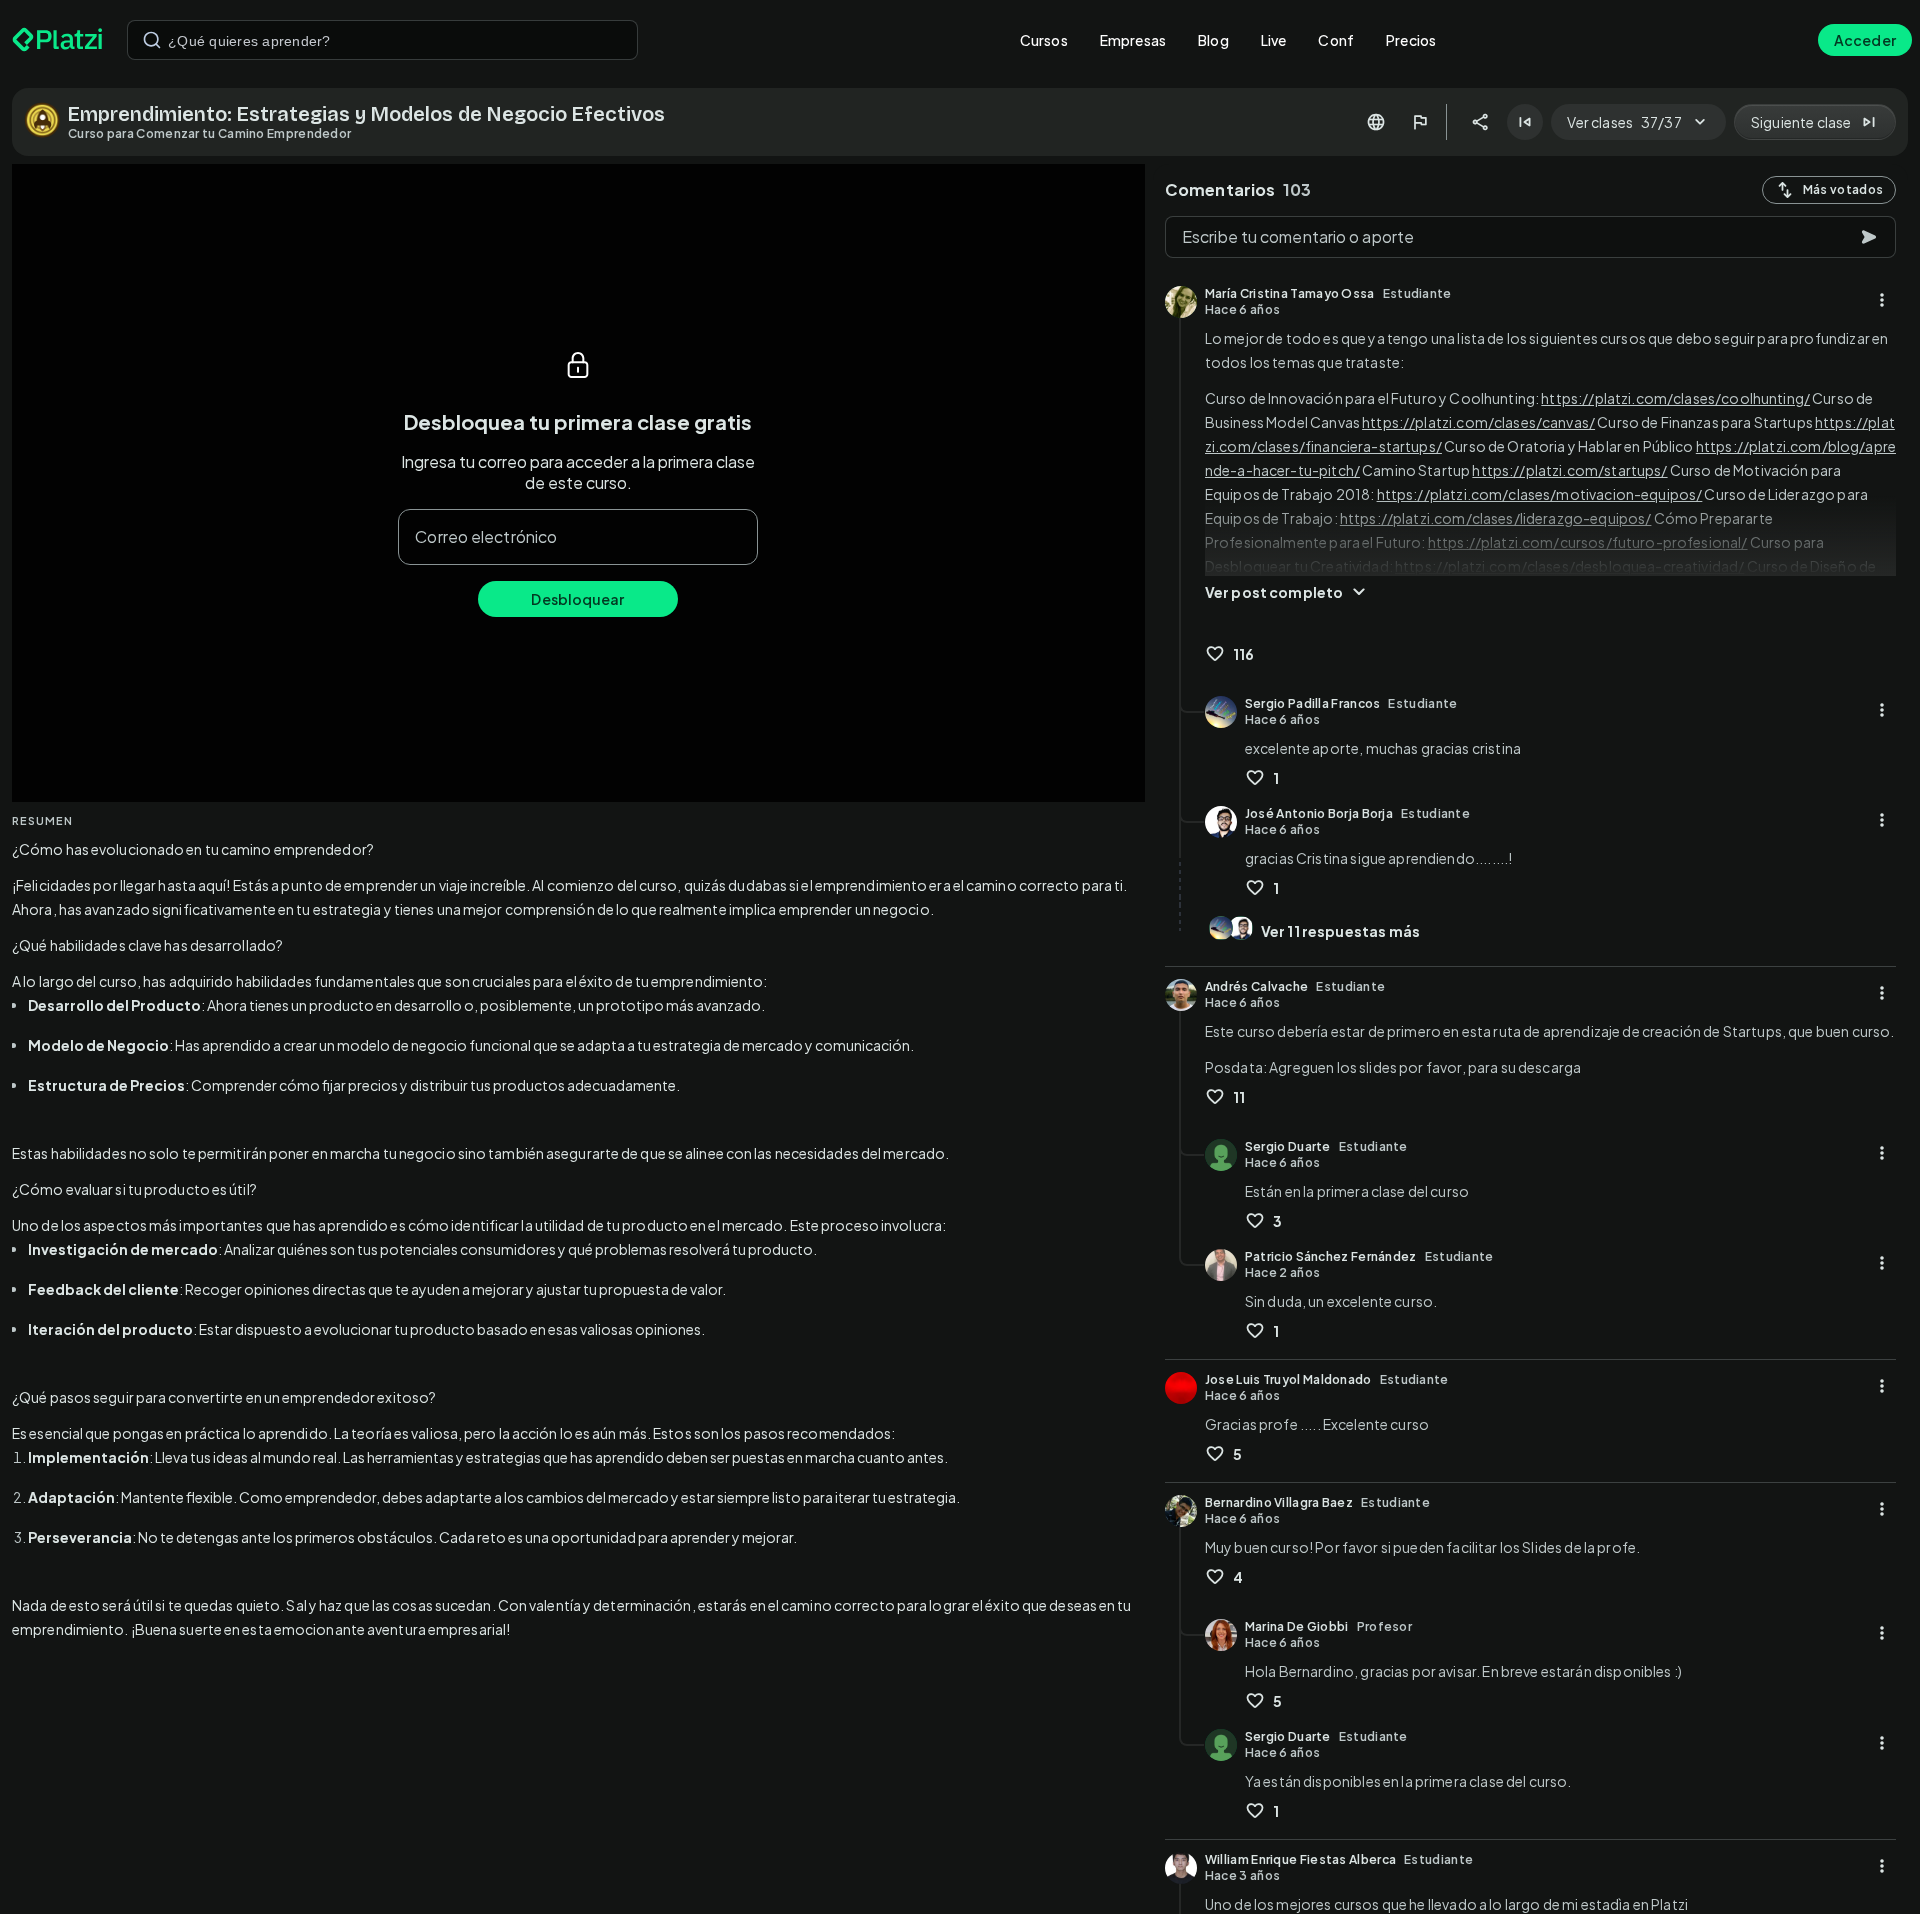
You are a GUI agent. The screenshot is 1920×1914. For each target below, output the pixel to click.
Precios (1411, 40)
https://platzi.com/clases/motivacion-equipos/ (1540, 494)
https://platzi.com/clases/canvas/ (1478, 422)
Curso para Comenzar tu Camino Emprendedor (209, 133)
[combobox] (382, 40)
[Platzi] (57, 40)
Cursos (1044, 40)
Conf (1336, 40)
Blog (1213, 40)
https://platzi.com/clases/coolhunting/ (1675, 398)
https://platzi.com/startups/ (1569, 470)
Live (1274, 40)
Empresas (1133, 40)
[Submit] (152, 40)
